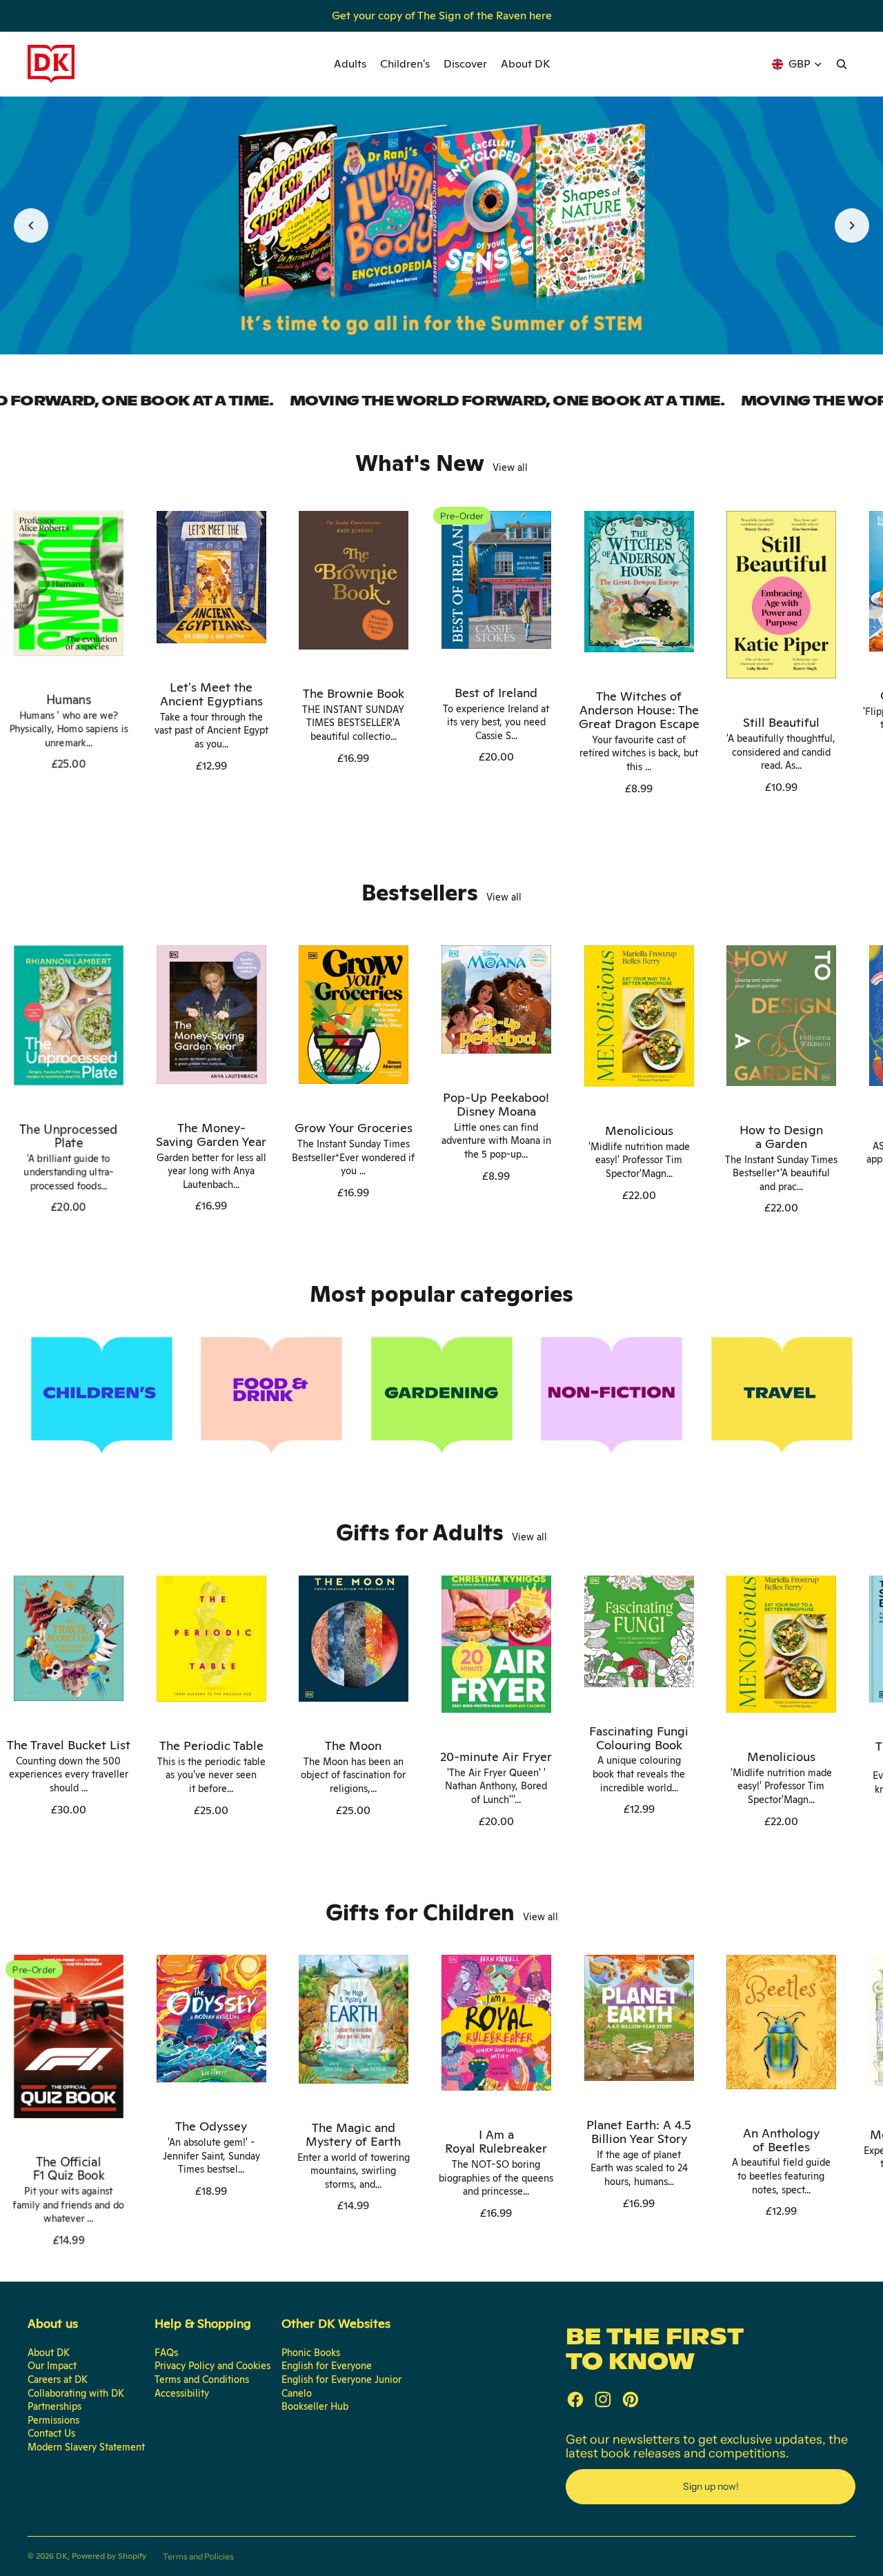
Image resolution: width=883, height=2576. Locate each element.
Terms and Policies (198, 2556)
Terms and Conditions (202, 2379)
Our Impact (52, 2366)
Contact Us (51, 2433)
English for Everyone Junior (341, 2379)
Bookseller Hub (315, 2406)
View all (510, 467)
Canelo (297, 2393)
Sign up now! (711, 2486)
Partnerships (54, 2406)
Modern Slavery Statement (86, 2447)
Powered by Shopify (109, 2556)
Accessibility (182, 2393)
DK (62, 2556)
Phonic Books (311, 2353)
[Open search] (842, 64)
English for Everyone (327, 2366)
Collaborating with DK (76, 2393)
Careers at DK (58, 2379)
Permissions (53, 2420)
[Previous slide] (31, 225)
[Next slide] (852, 225)
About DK (49, 2353)
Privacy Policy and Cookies (212, 2366)
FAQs (166, 2353)
